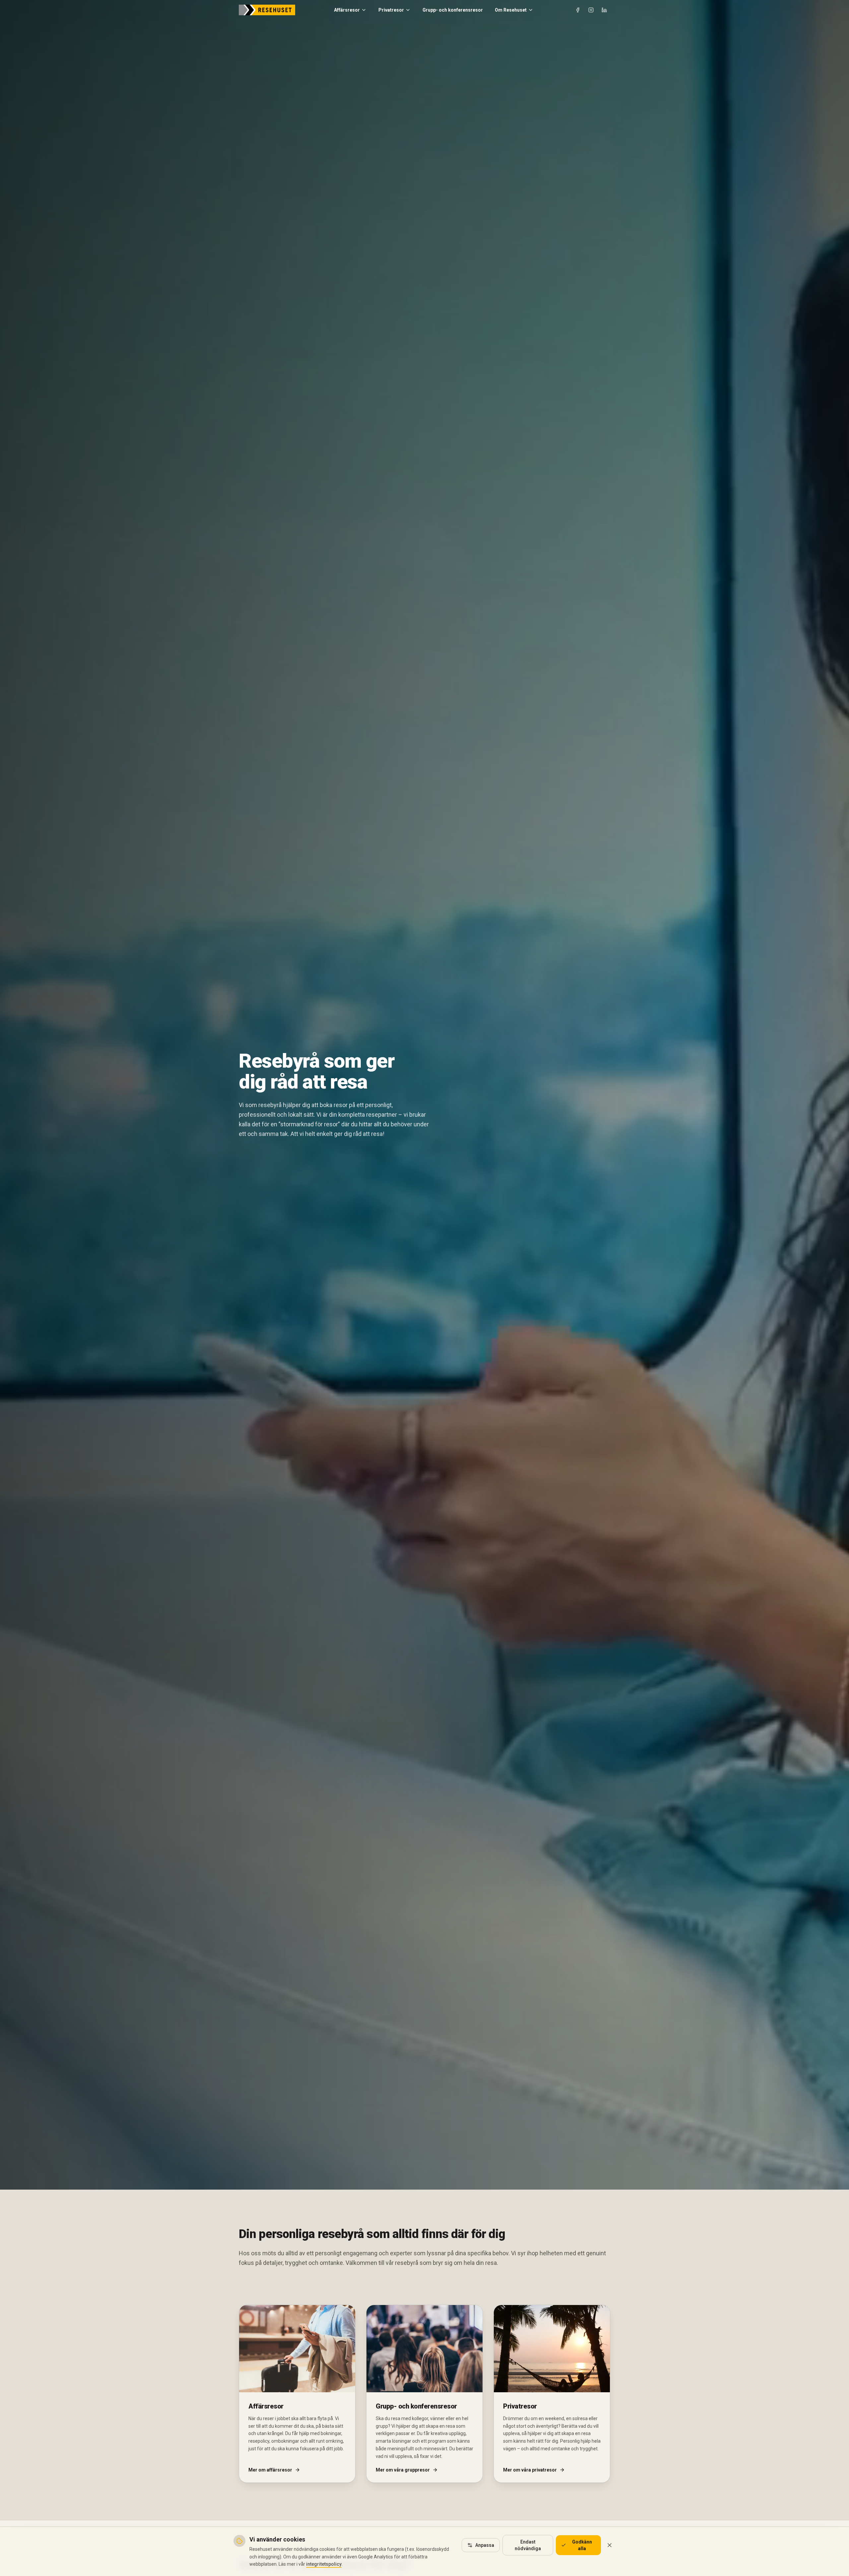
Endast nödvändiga (528, 2545)
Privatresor (391, 10)
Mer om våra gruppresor (403, 2470)
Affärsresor (347, 10)
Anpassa (485, 2545)
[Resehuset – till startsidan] (267, 10)
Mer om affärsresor (270, 2470)
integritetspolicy (324, 2564)
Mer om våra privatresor (530, 2470)
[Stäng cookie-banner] (610, 2545)
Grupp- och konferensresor (453, 10)
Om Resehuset (511, 10)
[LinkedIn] (604, 10)
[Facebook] (578, 10)
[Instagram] (591, 10)
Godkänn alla (582, 2545)
